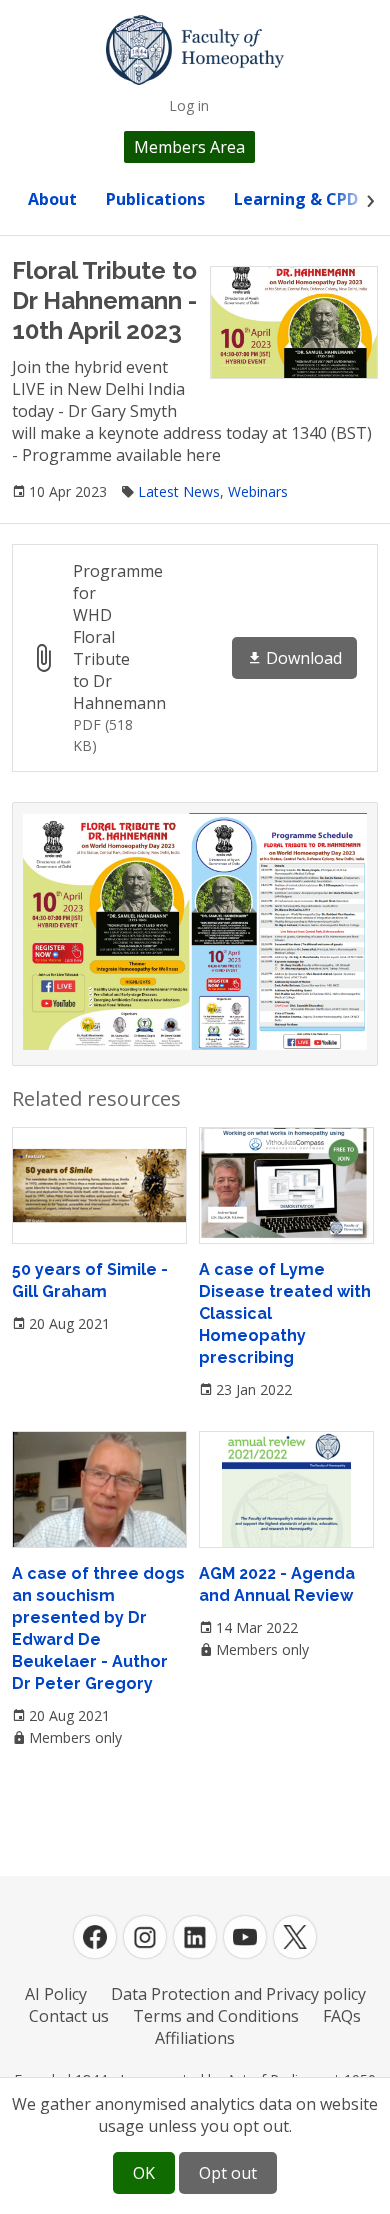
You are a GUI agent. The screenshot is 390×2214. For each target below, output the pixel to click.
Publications (155, 199)
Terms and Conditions (216, 2016)
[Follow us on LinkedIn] (195, 1937)
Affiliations (195, 2038)
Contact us (69, 2016)
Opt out (228, 2173)
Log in (189, 105)
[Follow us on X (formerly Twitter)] (295, 1937)
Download (304, 658)
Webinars (258, 491)
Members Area (189, 147)
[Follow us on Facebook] (95, 1937)
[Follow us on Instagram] (145, 1937)
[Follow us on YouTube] (245, 1937)
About (52, 199)
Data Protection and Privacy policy (238, 1994)
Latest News (179, 491)
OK (144, 2173)
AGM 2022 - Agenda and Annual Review (277, 1584)
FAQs (342, 2016)
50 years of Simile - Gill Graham (90, 1280)
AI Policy (56, 1994)
